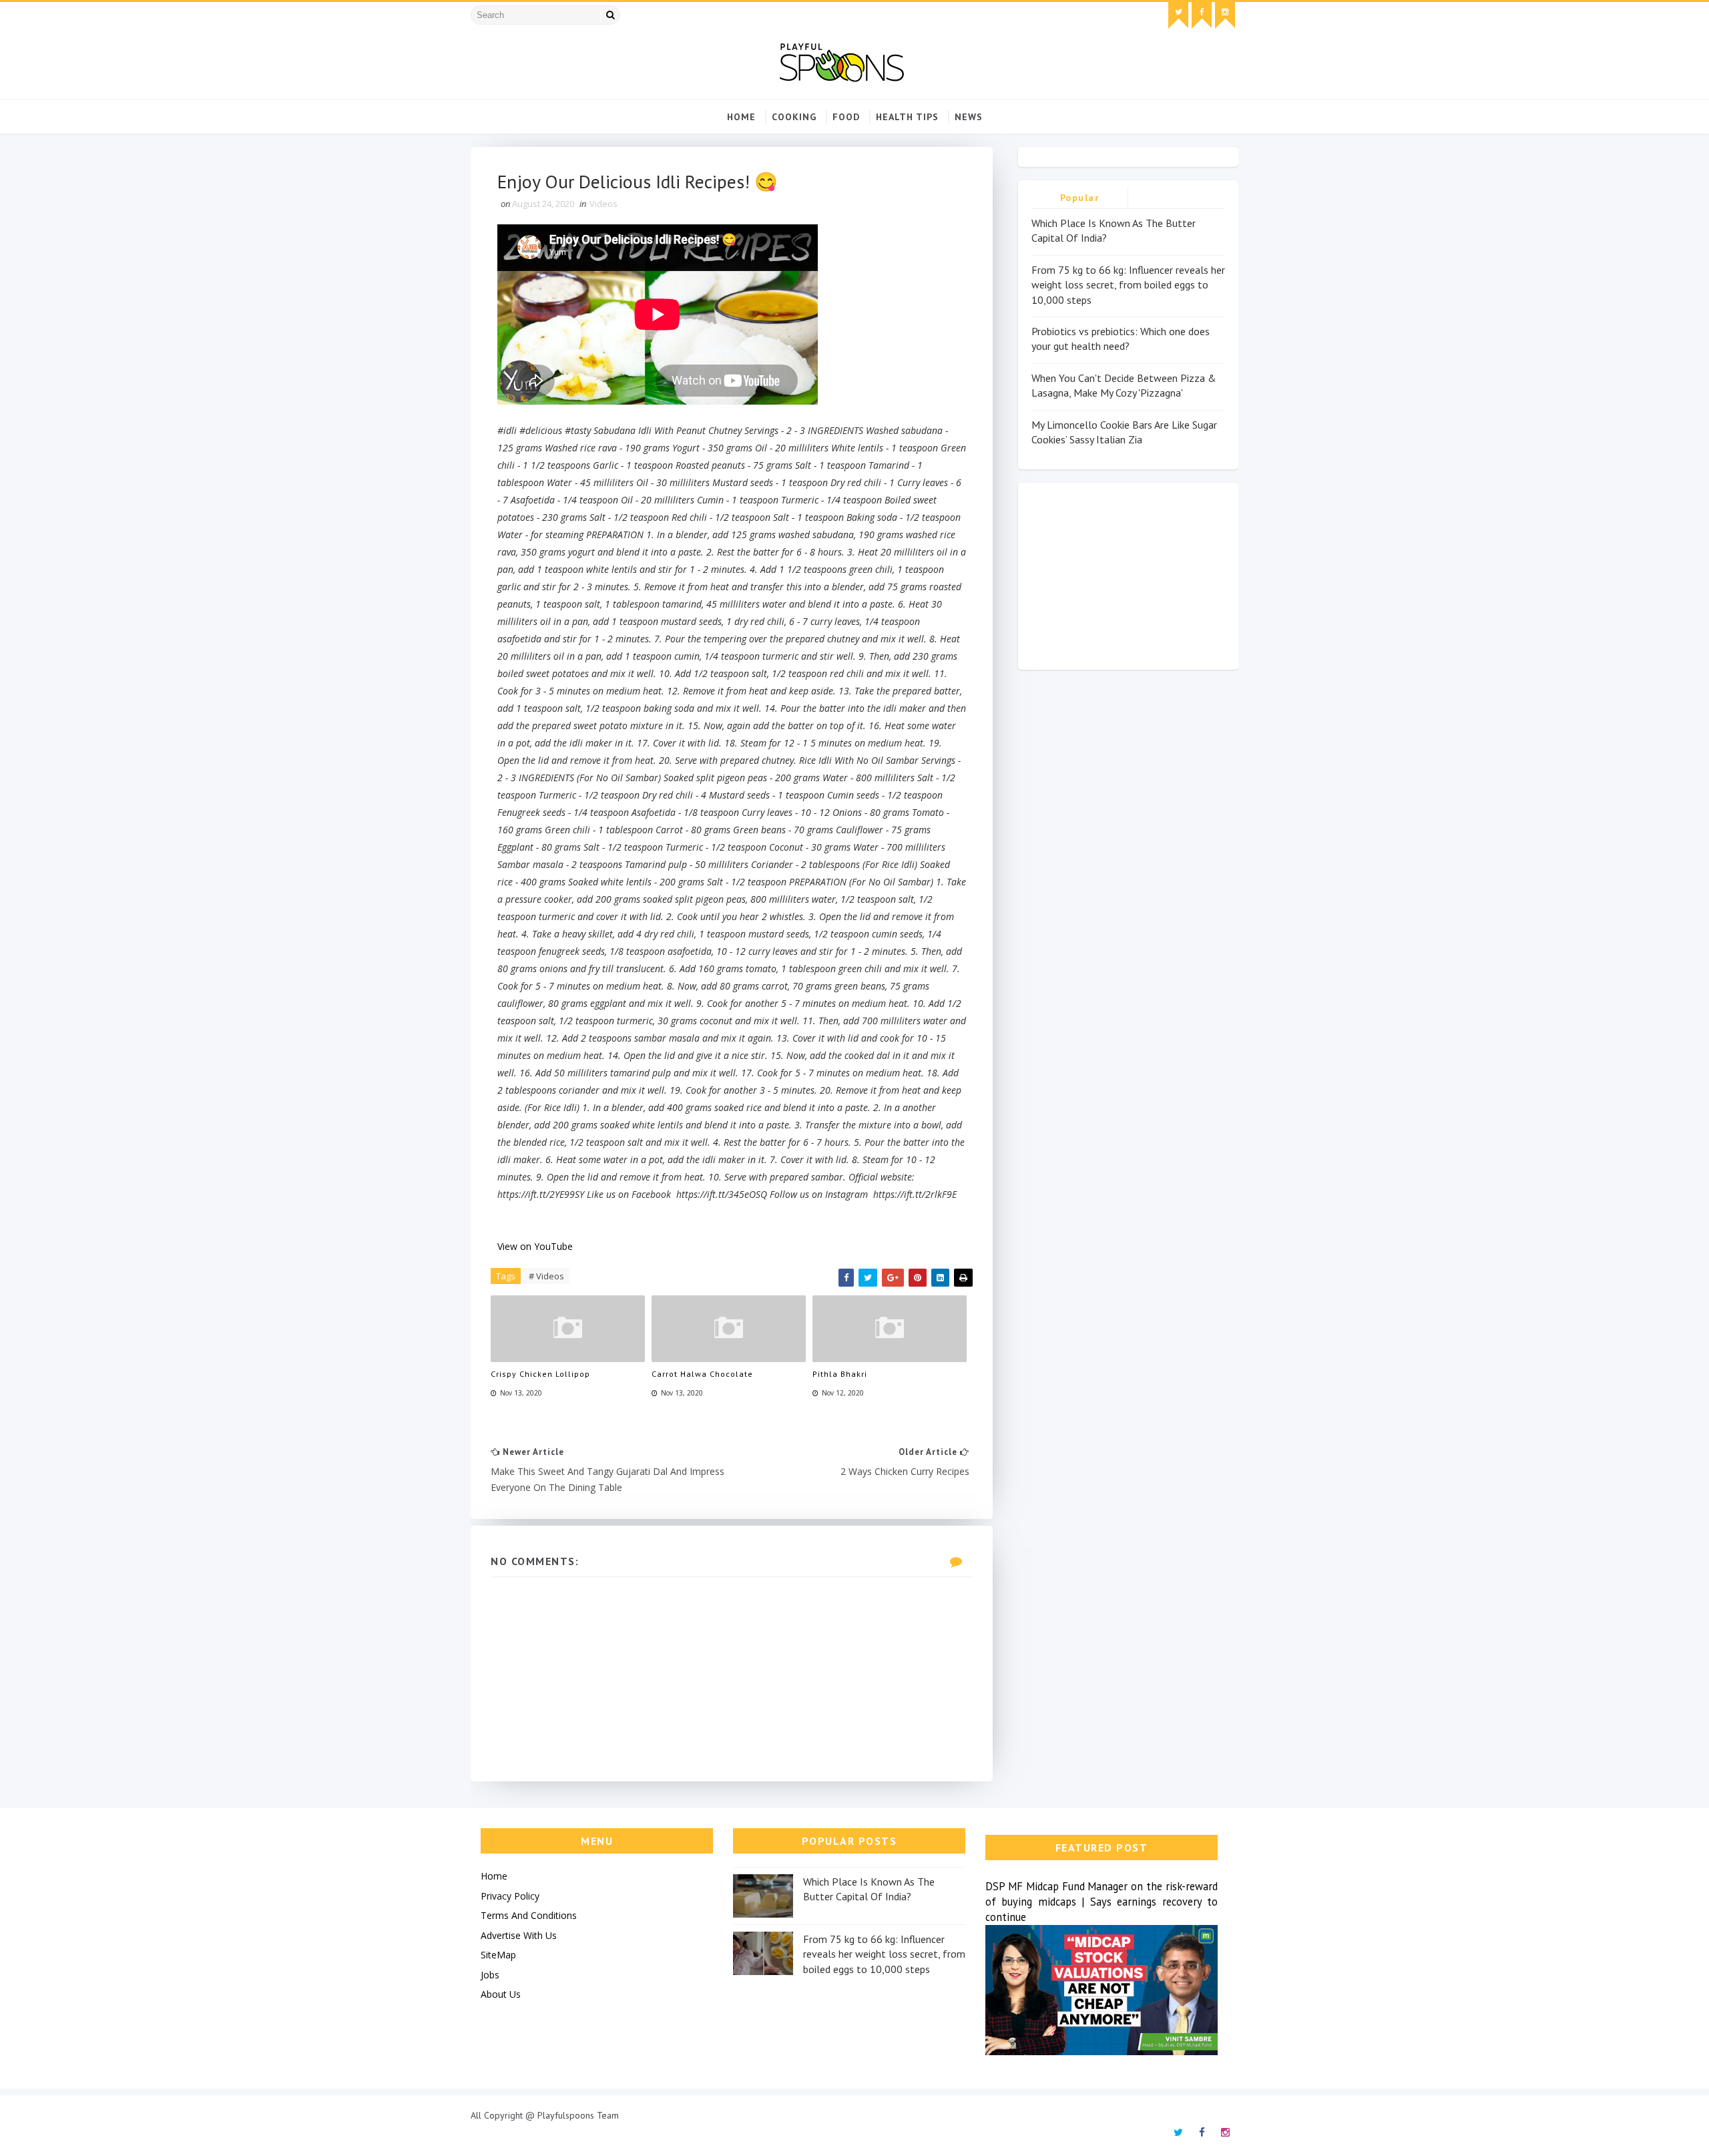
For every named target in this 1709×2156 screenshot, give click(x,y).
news (969, 117)
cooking (794, 117)
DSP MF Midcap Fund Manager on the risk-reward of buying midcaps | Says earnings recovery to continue (1102, 1902)
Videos (603, 204)
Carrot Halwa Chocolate (702, 1374)
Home (741, 117)
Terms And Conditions (529, 1915)
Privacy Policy (510, 1896)
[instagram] (1225, 15)
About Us (501, 1994)
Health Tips (907, 117)
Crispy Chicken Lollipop (540, 1374)
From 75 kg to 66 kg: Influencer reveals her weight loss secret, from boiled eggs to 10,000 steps (1128, 285)
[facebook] (1202, 15)
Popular (1080, 198)
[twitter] (1178, 15)
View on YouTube (535, 1246)
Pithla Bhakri (840, 1374)
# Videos (546, 1276)
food (846, 117)
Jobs (490, 1975)
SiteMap (498, 1955)
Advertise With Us (519, 1935)
